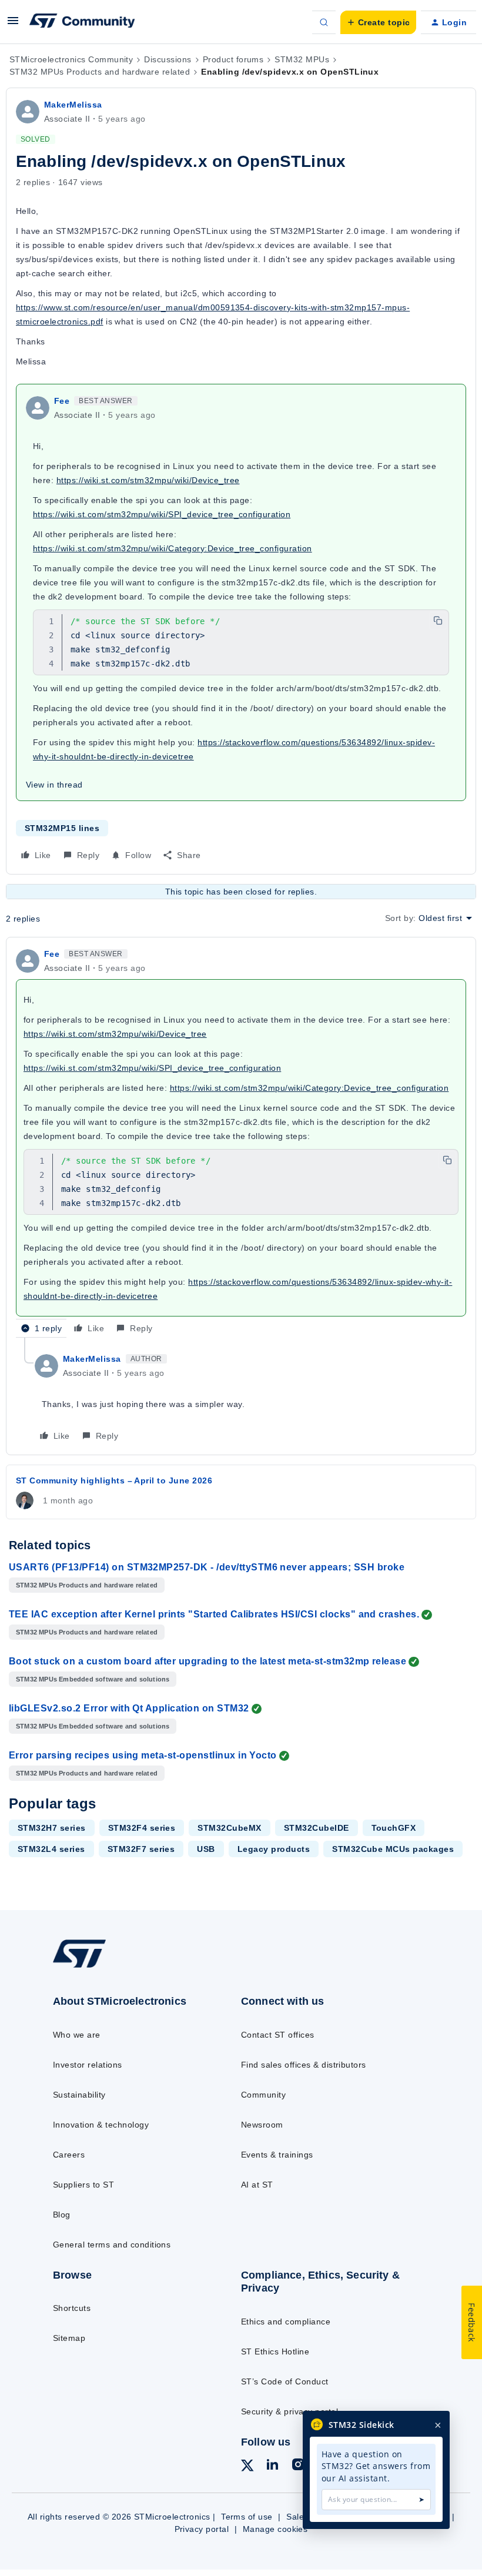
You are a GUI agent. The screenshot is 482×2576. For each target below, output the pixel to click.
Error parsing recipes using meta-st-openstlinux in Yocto (143, 1755)
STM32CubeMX (229, 1828)
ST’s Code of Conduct (285, 2381)
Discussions (168, 59)
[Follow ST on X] (247, 2467)
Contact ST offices (278, 2035)
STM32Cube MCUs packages (393, 1849)
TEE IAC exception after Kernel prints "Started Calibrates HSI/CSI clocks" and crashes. (214, 1614)
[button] (13, 25)
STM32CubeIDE (317, 1828)
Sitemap (69, 2338)
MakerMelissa (73, 105)
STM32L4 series (51, 1849)
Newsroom (262, 2125)
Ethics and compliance (286, 2322)
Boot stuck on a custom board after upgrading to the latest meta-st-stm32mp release (207, 1661)
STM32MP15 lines (62, 828)
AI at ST (257, 2185)
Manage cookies (275, 2529)
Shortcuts (72, 2308)
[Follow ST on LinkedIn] (272, 2466)
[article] (241, 1142)
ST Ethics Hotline (275, 2351)
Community (263, 2095)
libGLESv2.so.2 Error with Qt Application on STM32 (129, 1708)
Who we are (77, 2035)
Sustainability (79, 2095)
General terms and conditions (112, 2245)
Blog (62, 2215)
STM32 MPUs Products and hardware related (100, 72)
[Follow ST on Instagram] (298, 2466)
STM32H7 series (52, 1828)
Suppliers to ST (83, 2185)
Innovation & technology (101, 2125)
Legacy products (274, 1849)
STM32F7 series (141, 1849)
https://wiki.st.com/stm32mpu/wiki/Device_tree (148, 480)
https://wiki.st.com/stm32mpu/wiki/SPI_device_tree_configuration (162, 514)
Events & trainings (277, 2155)
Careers (69, 2155)
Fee (62, 401)
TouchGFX (394, 1828)
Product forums (233, 59)
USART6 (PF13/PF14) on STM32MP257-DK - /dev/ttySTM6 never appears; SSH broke (207, 1567)
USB (206, 1849)
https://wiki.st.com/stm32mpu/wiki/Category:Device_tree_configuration (173, 548)
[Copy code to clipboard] (438, 621)
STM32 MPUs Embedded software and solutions (93, 1679)
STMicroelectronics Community (71, 59)
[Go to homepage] (91, 1967)
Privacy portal (202, 2529)
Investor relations (88, 2065)
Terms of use (247, 2517)
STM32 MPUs (302, 59)
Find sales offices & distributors (304, 2065)
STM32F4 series (142, 1828)
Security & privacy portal (289, 2411)
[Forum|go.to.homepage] (82, 22)
